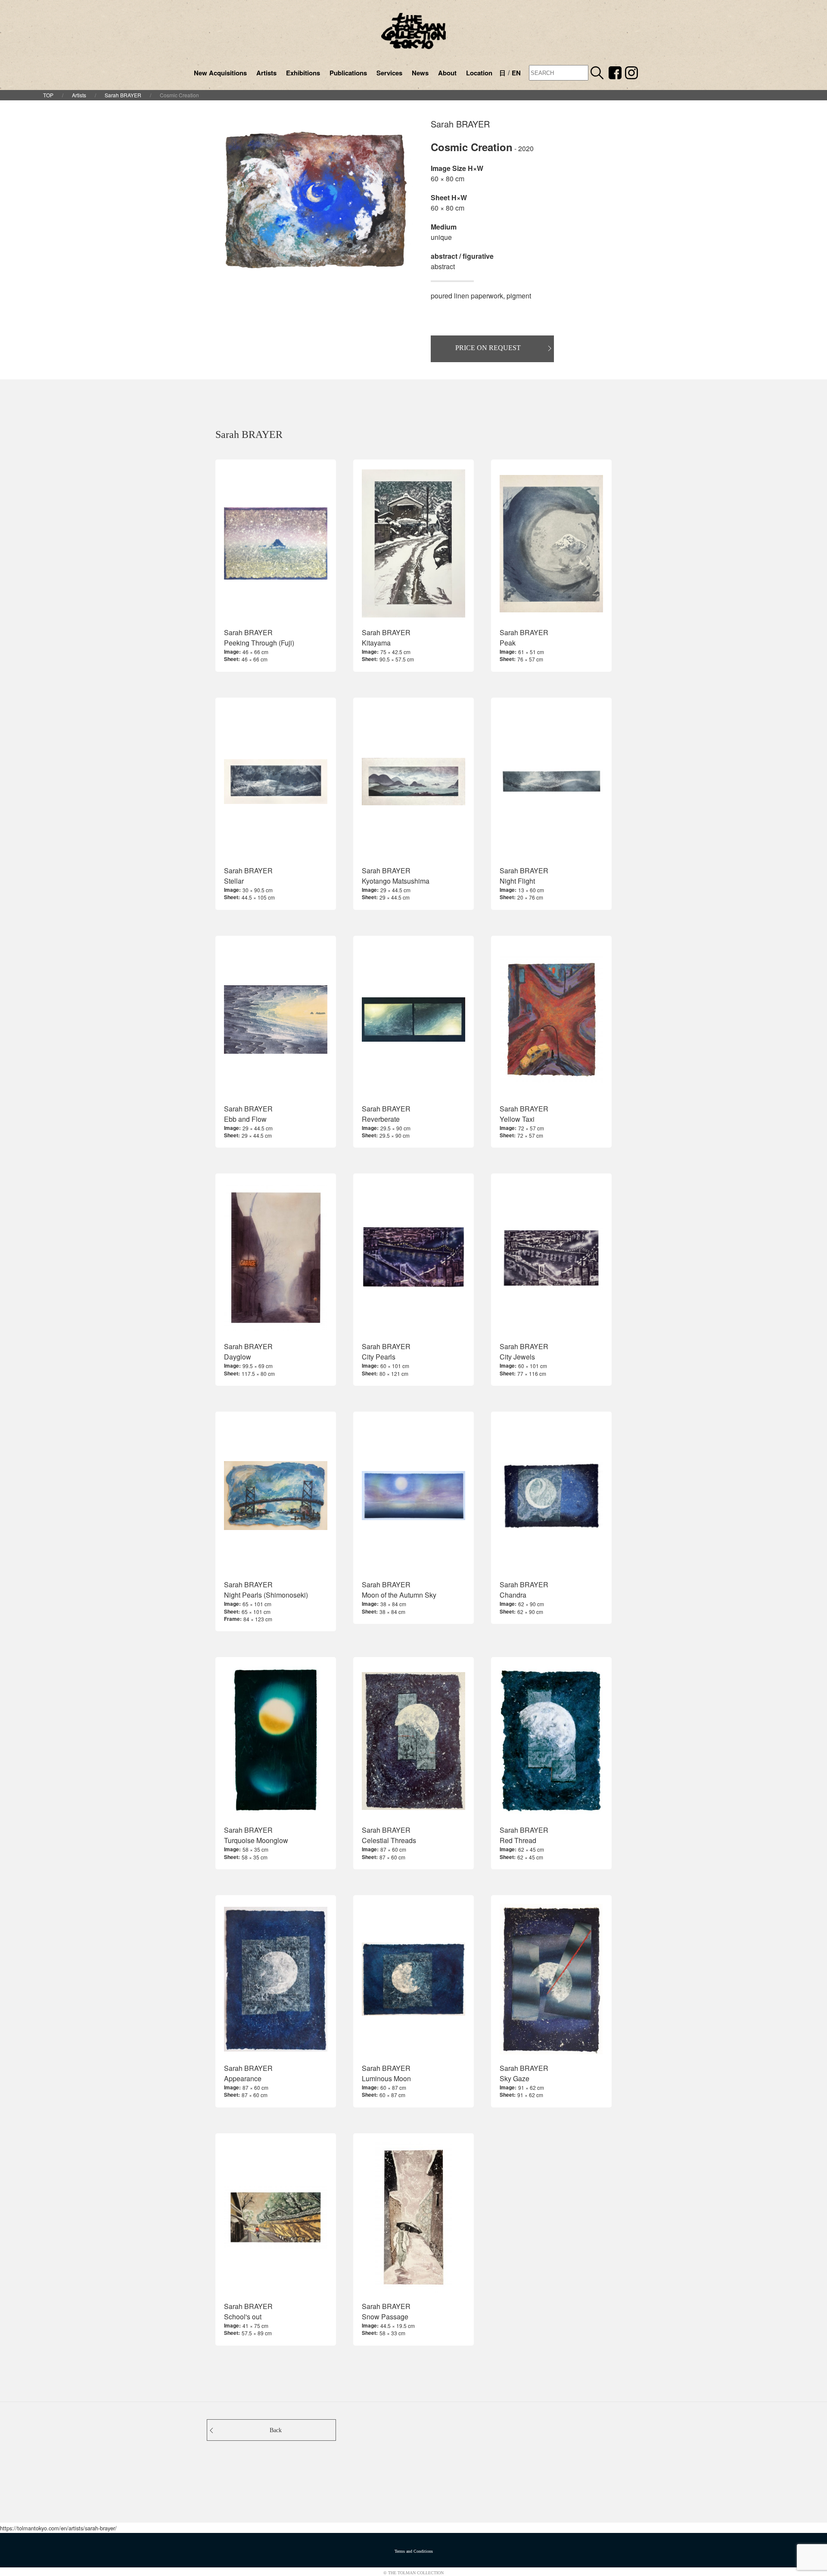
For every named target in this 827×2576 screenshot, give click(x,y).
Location (479, 73)
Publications (348, 73)
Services (389, 73)
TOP (48, 95)
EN (516, 73)
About (447, 73)
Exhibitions (303, 73)
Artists (266, 73)
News (420, 73)
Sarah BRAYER (123, 95)
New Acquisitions (220, 73)
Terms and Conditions (414, 2551)
